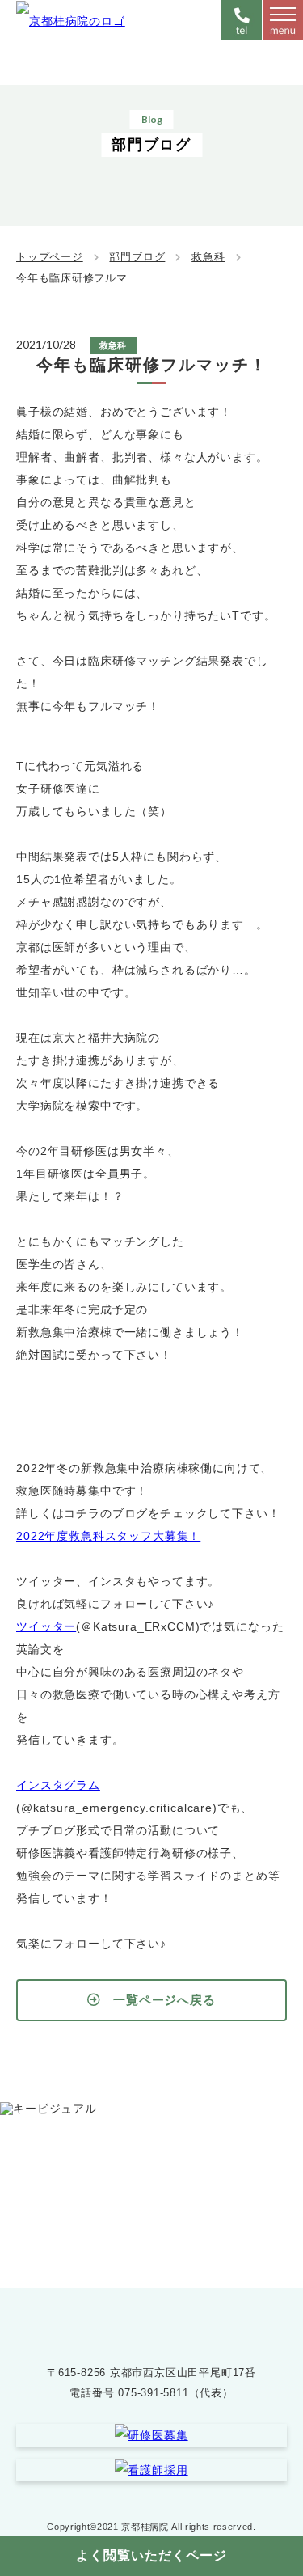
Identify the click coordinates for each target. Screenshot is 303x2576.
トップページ (50, 257)
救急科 (208, 257)
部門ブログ (137, 257)
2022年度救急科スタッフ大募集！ (108, 1536)
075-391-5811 (167, 2212)
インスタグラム (58, 1785)
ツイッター (46, 1626)
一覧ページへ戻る (164, 2000)
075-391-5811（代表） (175, 2393)
